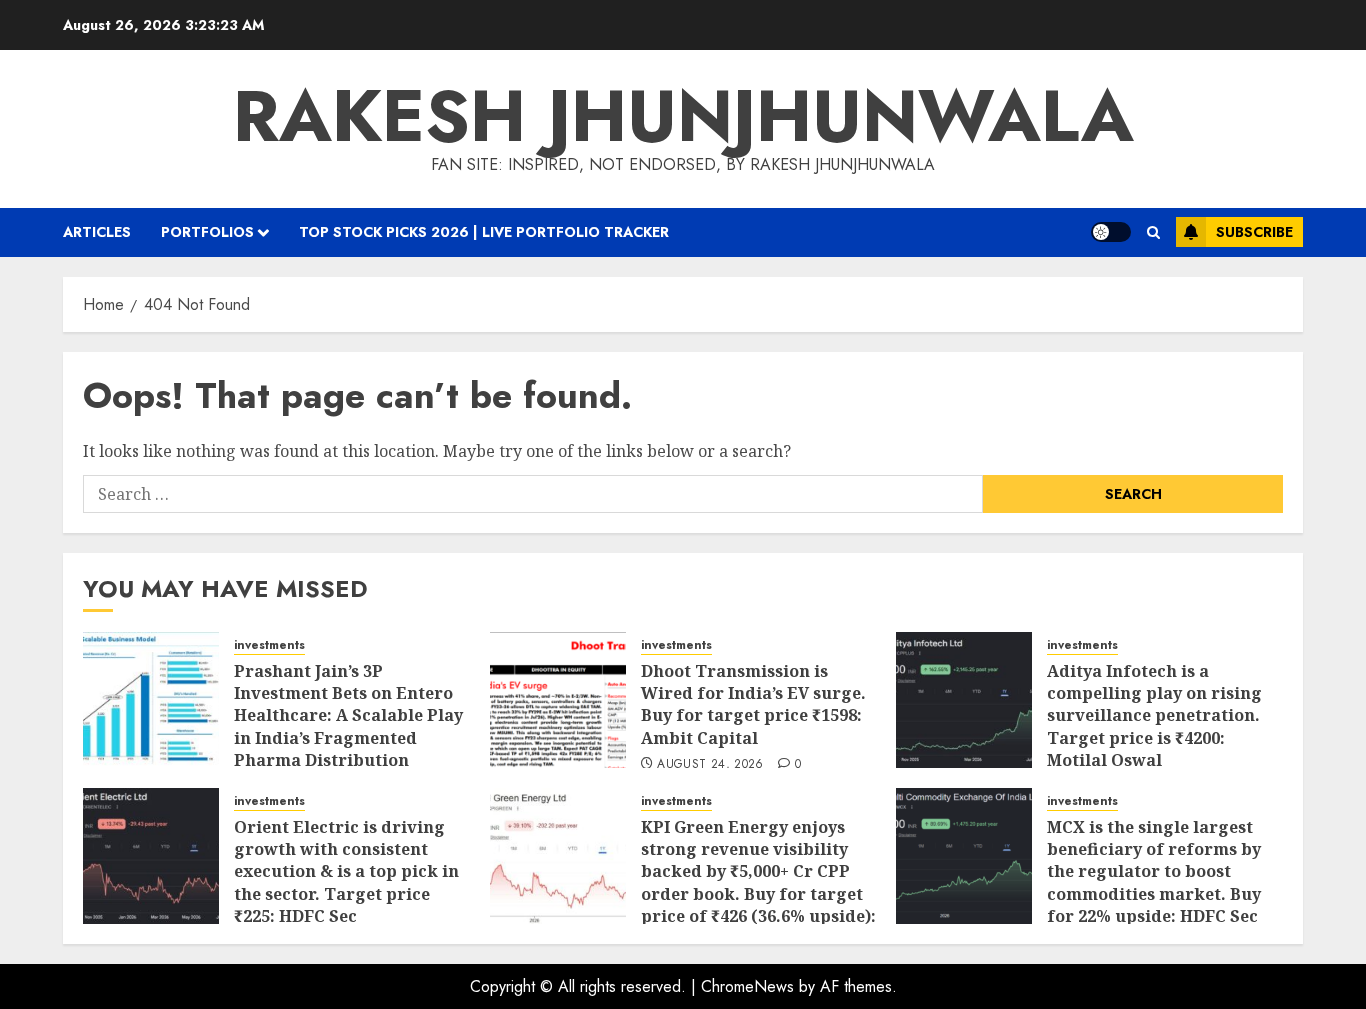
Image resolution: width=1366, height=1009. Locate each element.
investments (269, 645)
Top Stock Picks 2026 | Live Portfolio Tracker (484, 232)
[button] (1153, 232)
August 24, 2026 (710, 765)
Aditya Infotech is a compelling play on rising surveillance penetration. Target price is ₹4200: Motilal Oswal (1154, 716)
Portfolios (207, 232)
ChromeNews (747, 986)
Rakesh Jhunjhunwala (683, 116)
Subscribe (1254, 232)
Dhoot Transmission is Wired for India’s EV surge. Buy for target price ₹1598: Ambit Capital (753, 704)
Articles (97, 232)
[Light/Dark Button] (1111, 232)
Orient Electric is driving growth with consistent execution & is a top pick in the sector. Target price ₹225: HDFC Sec (346, 872)
